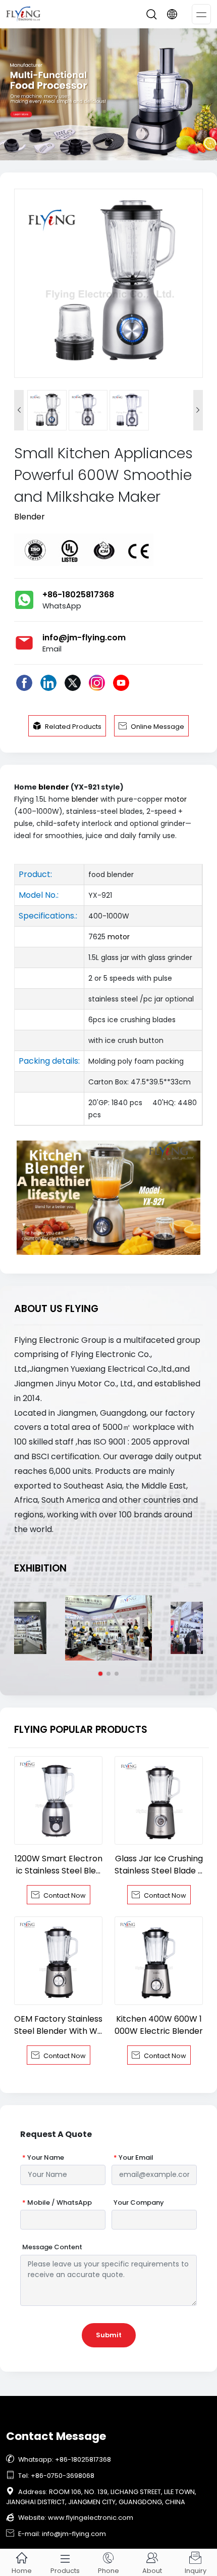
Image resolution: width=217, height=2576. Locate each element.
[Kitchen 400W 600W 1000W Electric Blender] (159, 1961)
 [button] (198, 410)
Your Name (43, 2158)
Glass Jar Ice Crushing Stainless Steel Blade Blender (159, 1865)
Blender (30, 517)
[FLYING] (108, 94)
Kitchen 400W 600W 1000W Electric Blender (159, 2025)
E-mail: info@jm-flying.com (56, 2534)
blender (54, 787)
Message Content (52, 2247)
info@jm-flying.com (84, 638)
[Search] (151, 14)
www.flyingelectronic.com (91, 2518)
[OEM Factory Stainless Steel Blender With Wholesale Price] (58, 1961)
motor (176, 799)
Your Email (133, 2158)
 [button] (19, 410)
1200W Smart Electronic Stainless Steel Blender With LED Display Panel (59, 1865)
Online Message (151, 726)
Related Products (67, 726)
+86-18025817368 (78, 595)
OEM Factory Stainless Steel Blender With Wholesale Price (58, 2025)
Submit (109, 2335)
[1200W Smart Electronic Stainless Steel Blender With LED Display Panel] (58, 1800)
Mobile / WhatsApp (57, 2203)
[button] (100, 1674)
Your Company (139, 2203)
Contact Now (59, 1895)
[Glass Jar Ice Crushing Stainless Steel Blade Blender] (159, 1800)
